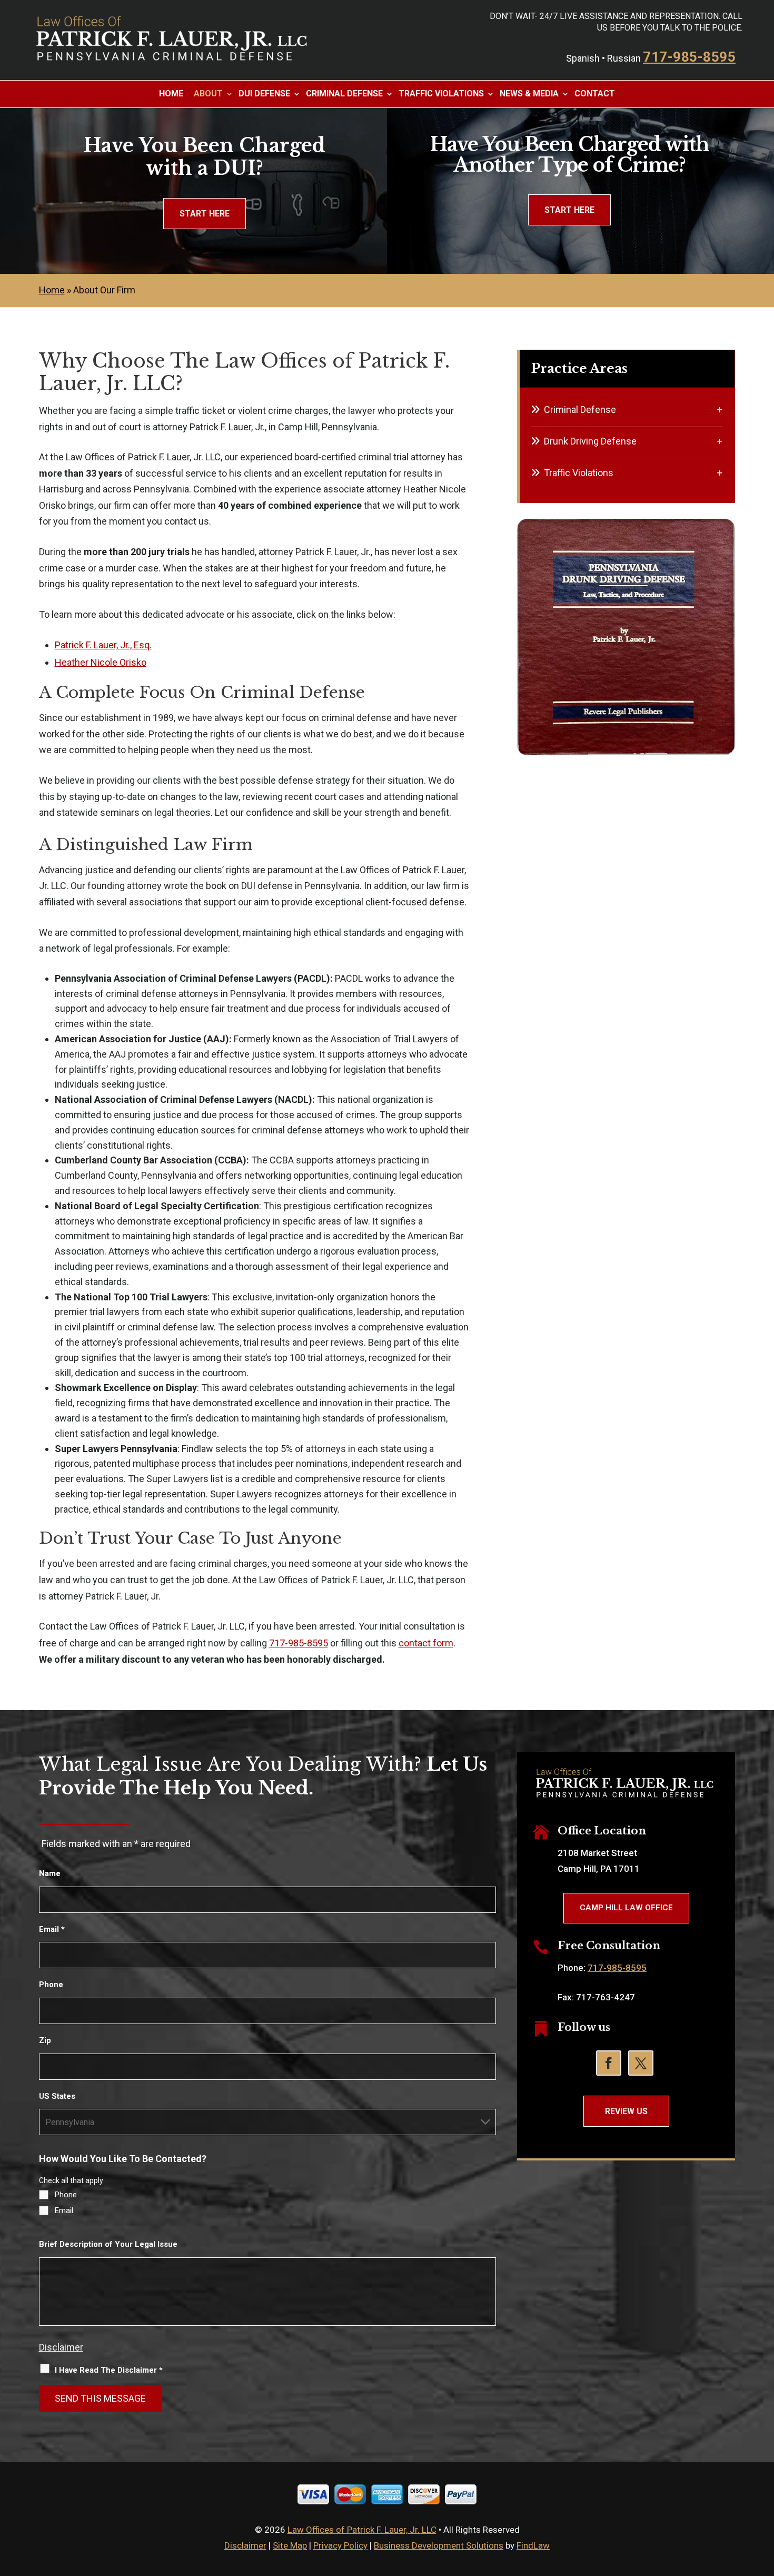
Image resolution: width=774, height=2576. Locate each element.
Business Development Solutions (439, 2545)
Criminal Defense (344, 94)
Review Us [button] (626, 2111)
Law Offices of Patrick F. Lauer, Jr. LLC (362, 2530)
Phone (51, 1985)
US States (57, 2096)
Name (50, 1873)
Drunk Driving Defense (590, 441)
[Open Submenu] (720, 409)
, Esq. (103, 645)
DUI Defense (264, 94)
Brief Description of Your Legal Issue (108, 2244)
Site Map (290, 2545)
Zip (45, 2040)
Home (171, 94)
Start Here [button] (205, 214)
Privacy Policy (340, 2545)
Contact (595, 94)
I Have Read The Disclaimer (109, 2370)
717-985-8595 (689, 57)
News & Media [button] (529, 94)
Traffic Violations (441, 94)
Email (52, 1929)
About (208, 94)
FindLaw (533, 2545)
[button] (763, 2500)
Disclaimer (61, 2347)
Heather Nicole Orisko (101, 662)
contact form (426, 1643)
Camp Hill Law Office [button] (626, 1908)
